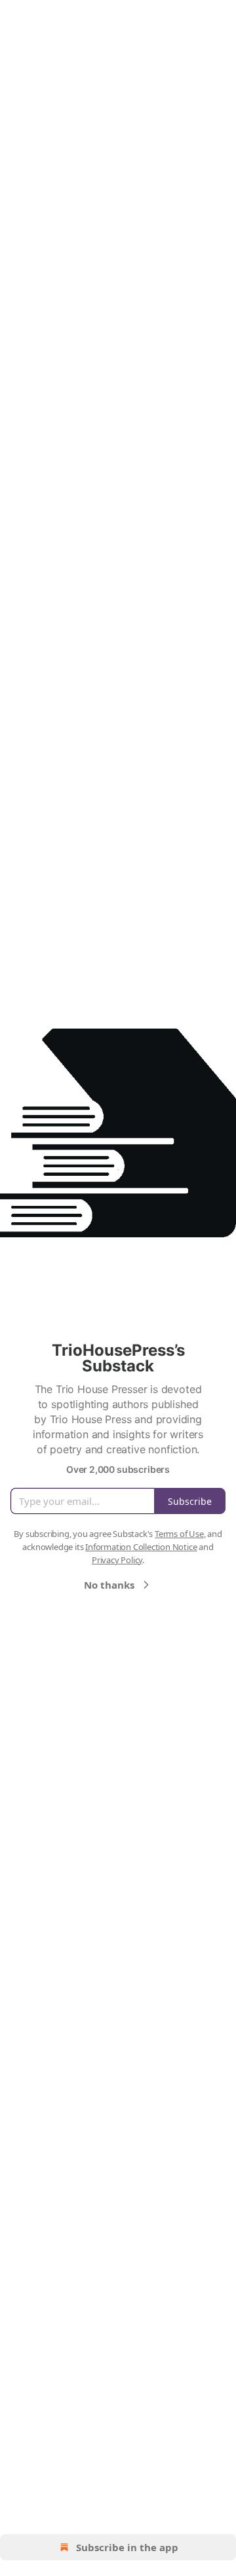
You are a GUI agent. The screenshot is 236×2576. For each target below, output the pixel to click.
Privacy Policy (117, 1560)
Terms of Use (179, 1534)
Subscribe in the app (127, 2547)
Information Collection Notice (141, 1547)
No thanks (109, 1585)
